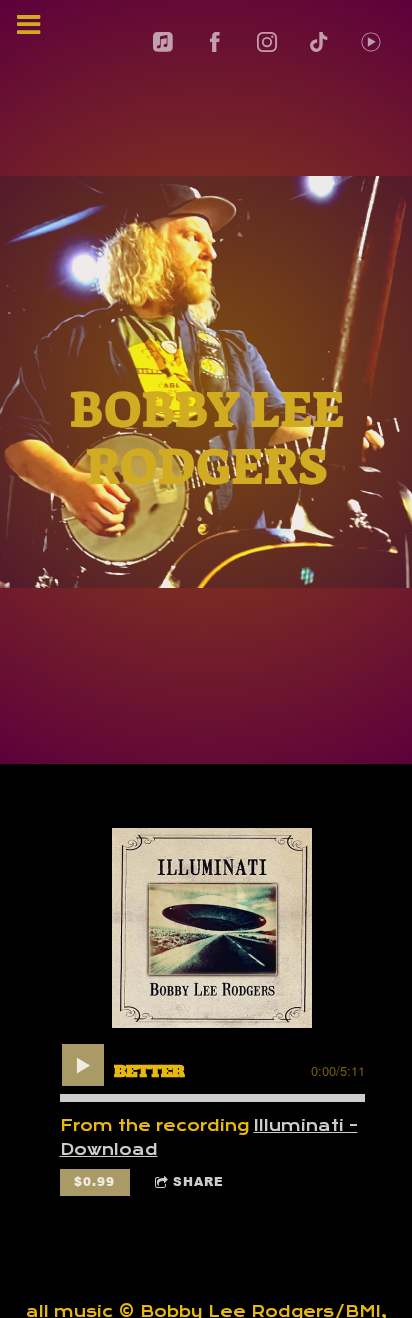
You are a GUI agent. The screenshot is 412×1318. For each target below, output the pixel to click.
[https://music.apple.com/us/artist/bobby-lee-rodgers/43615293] (163, 42)
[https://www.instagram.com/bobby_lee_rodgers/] (267, 42)
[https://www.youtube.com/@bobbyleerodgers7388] (371, 42)
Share (198, 1181)
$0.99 (94, 1181)
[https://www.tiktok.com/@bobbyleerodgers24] (319, 42)
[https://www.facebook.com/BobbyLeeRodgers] (215, 42)
